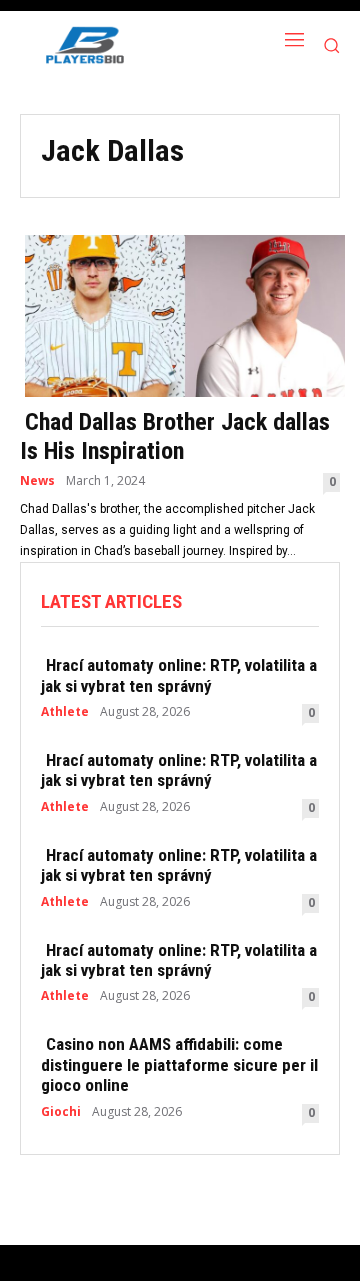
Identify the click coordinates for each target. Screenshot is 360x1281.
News (37, 481)
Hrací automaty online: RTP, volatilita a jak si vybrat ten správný (179, 675)
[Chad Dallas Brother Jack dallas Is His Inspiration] (180, 314)
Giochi (61, 1112)
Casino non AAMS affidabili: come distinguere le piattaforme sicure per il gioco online (179, 1064)
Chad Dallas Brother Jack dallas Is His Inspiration (175, 436)
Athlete (65, 712)
